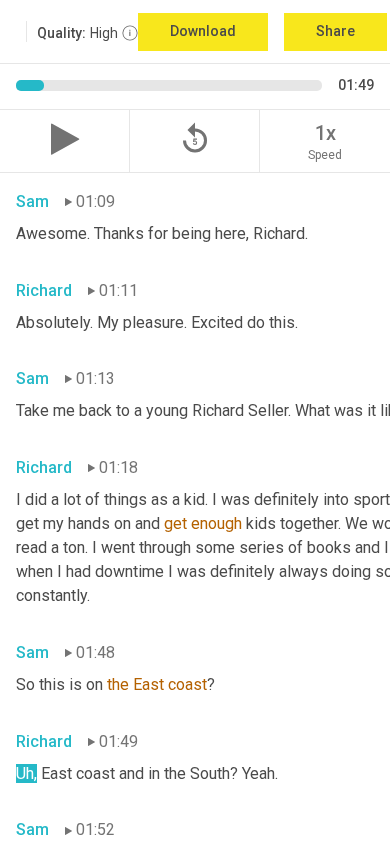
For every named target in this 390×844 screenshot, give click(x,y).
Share (335, 31)
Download (203, 31)
